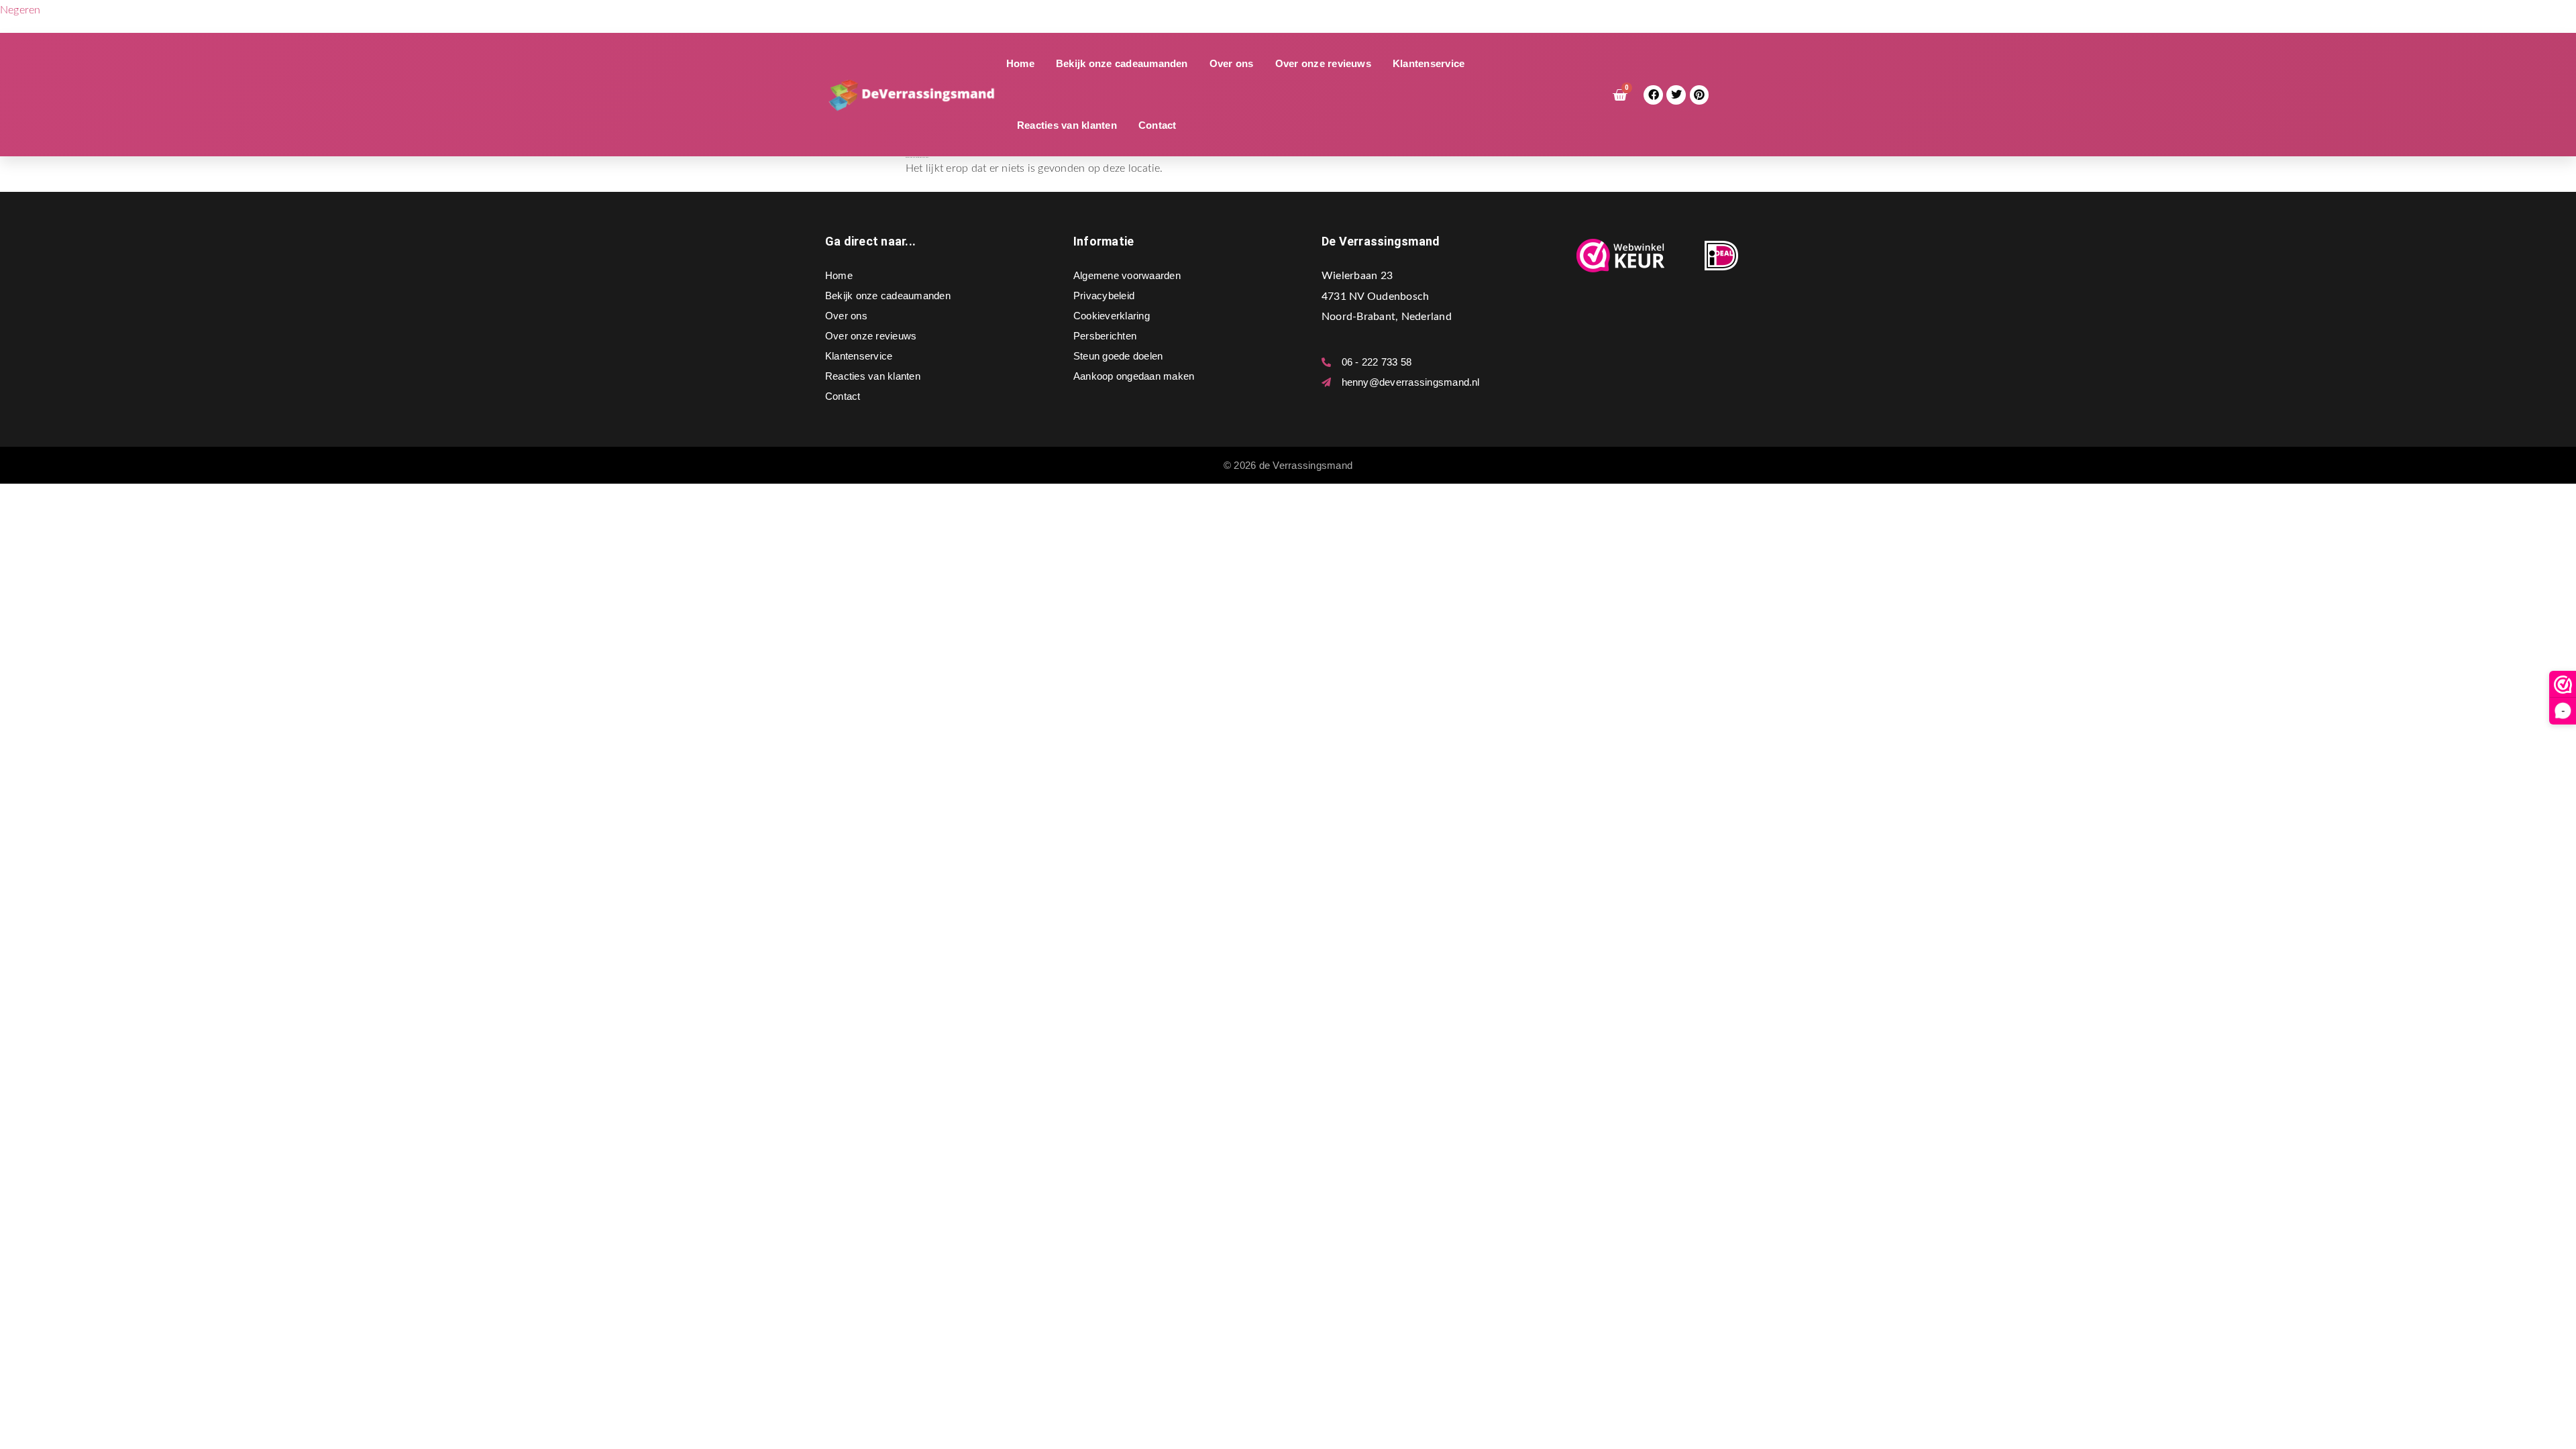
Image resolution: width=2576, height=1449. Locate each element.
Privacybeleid (1104, 296)
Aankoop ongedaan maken (1134, 376)
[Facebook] (1653, 95)
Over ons (1232, 63)
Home (1020, 63)
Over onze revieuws (1323, 63)
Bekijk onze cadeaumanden (1122, 63)
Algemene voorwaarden (1127, 275)
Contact (1158, 125)
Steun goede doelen (1118, 356)
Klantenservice (1429, 63)
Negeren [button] (20, 10)
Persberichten (1105, 336)
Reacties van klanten (1067, 125)
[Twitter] (1676, 95)
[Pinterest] (1700, 95)
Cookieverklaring (1112, 316)
